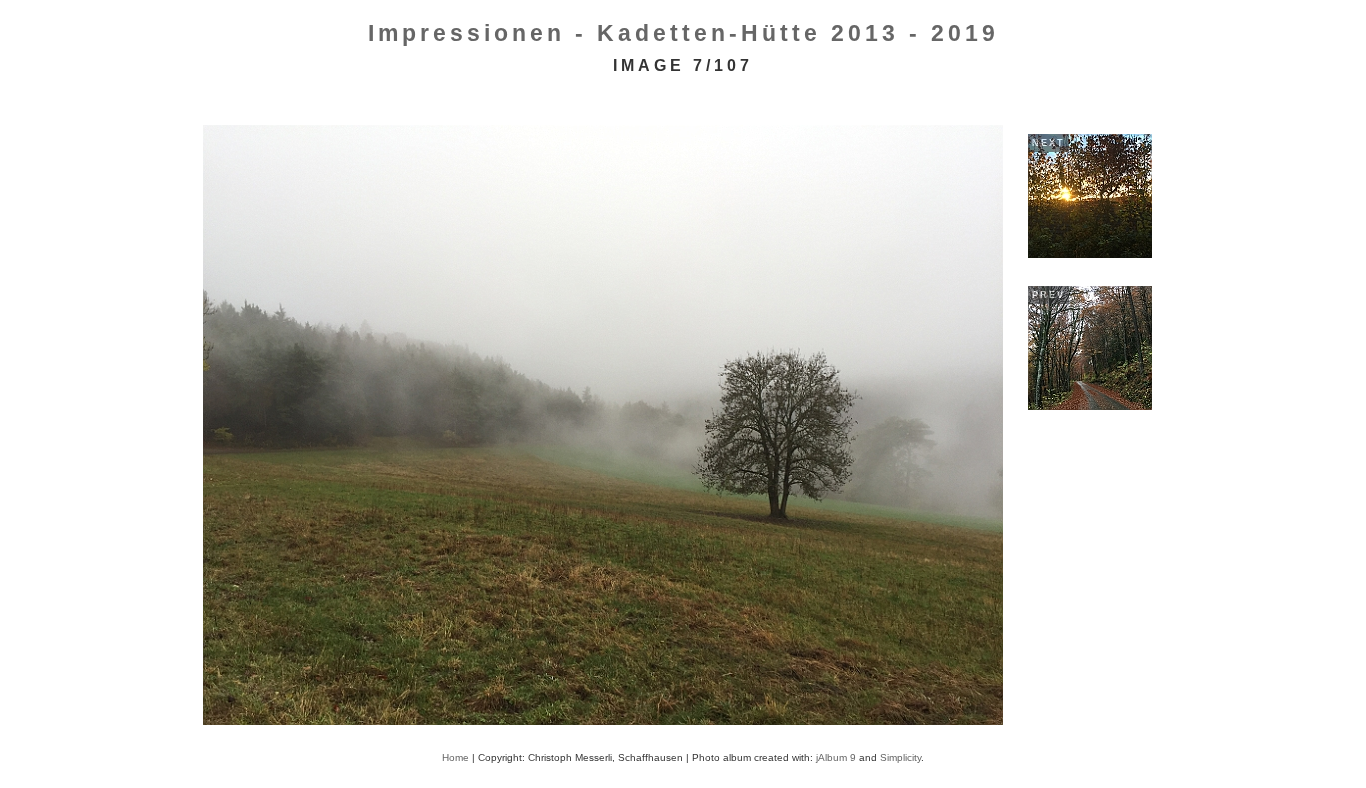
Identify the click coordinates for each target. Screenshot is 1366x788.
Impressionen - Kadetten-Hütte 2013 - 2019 (683, 33)
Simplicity (900, 757)
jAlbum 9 (836, 757)
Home (455, 757)
